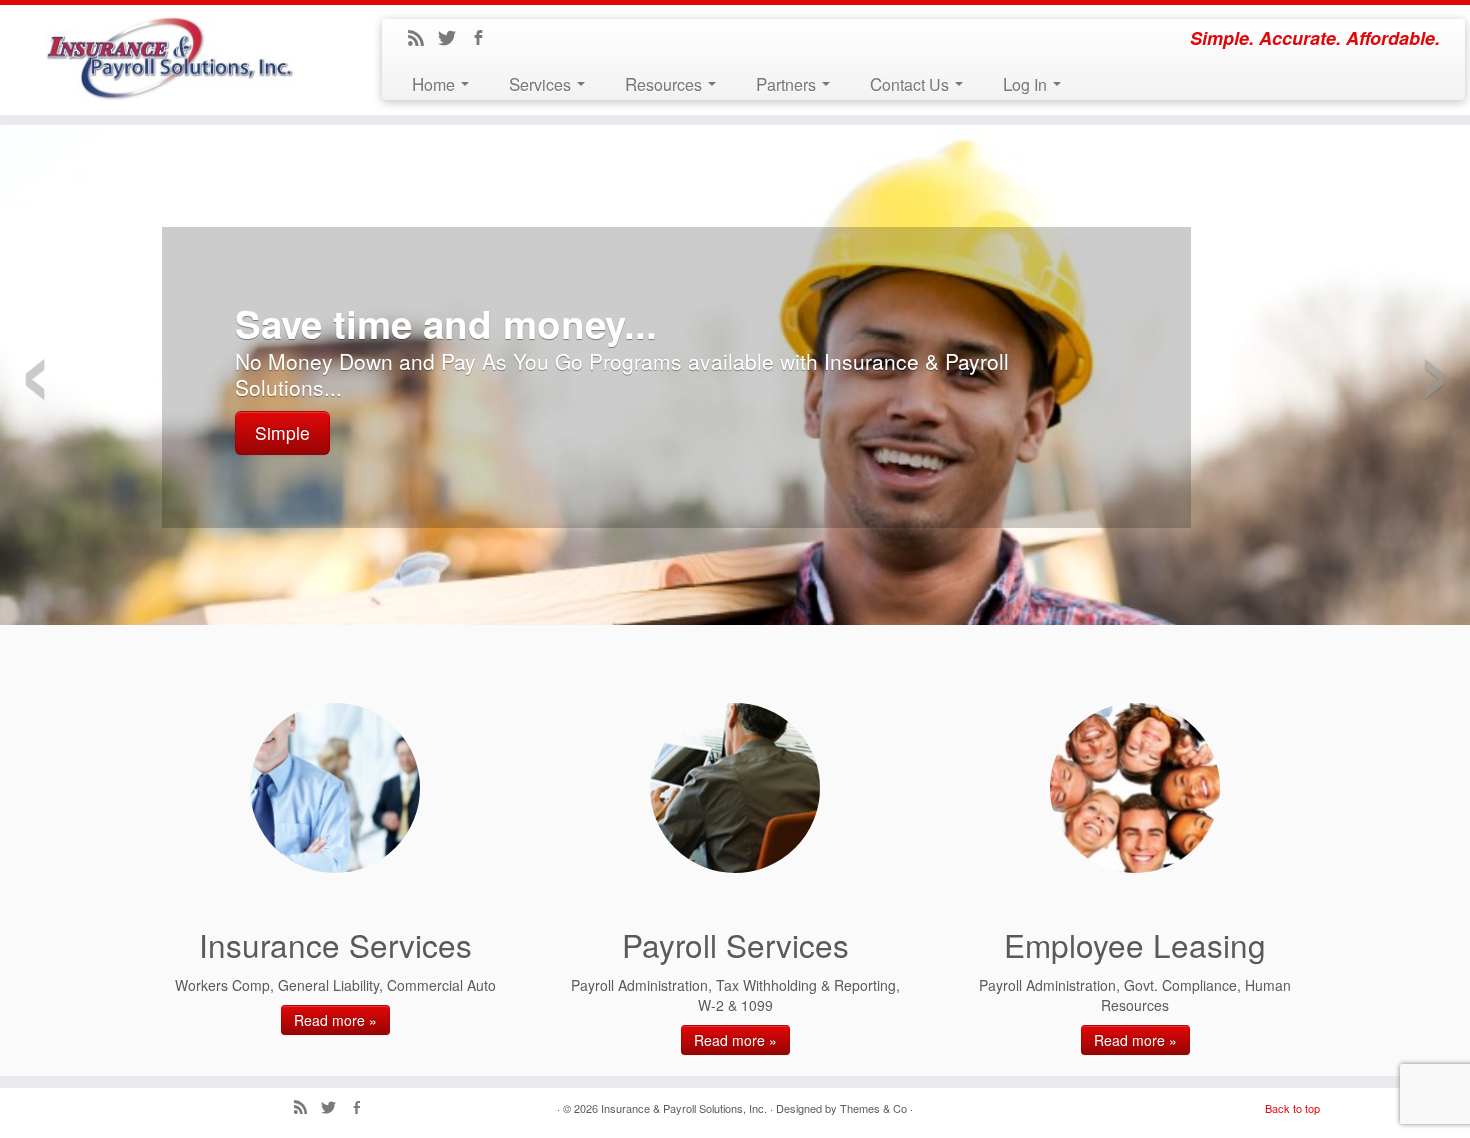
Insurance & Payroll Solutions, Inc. (684, 1108)
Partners (788, 83)
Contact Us (911, 83)
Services (542, 83)
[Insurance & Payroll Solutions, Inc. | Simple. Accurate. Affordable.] (169, 58)
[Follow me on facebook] (484, 39)
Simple (282, 432)
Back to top (1292, 1108)
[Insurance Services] (335, 788)
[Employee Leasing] (1135, 788)
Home (435, 83)
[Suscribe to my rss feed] (422, 39)
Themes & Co (873, 1108)
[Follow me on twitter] (453, 39)
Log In (1027, 83)
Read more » (335, 1020)
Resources (665, 83)
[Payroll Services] (735, 788)
